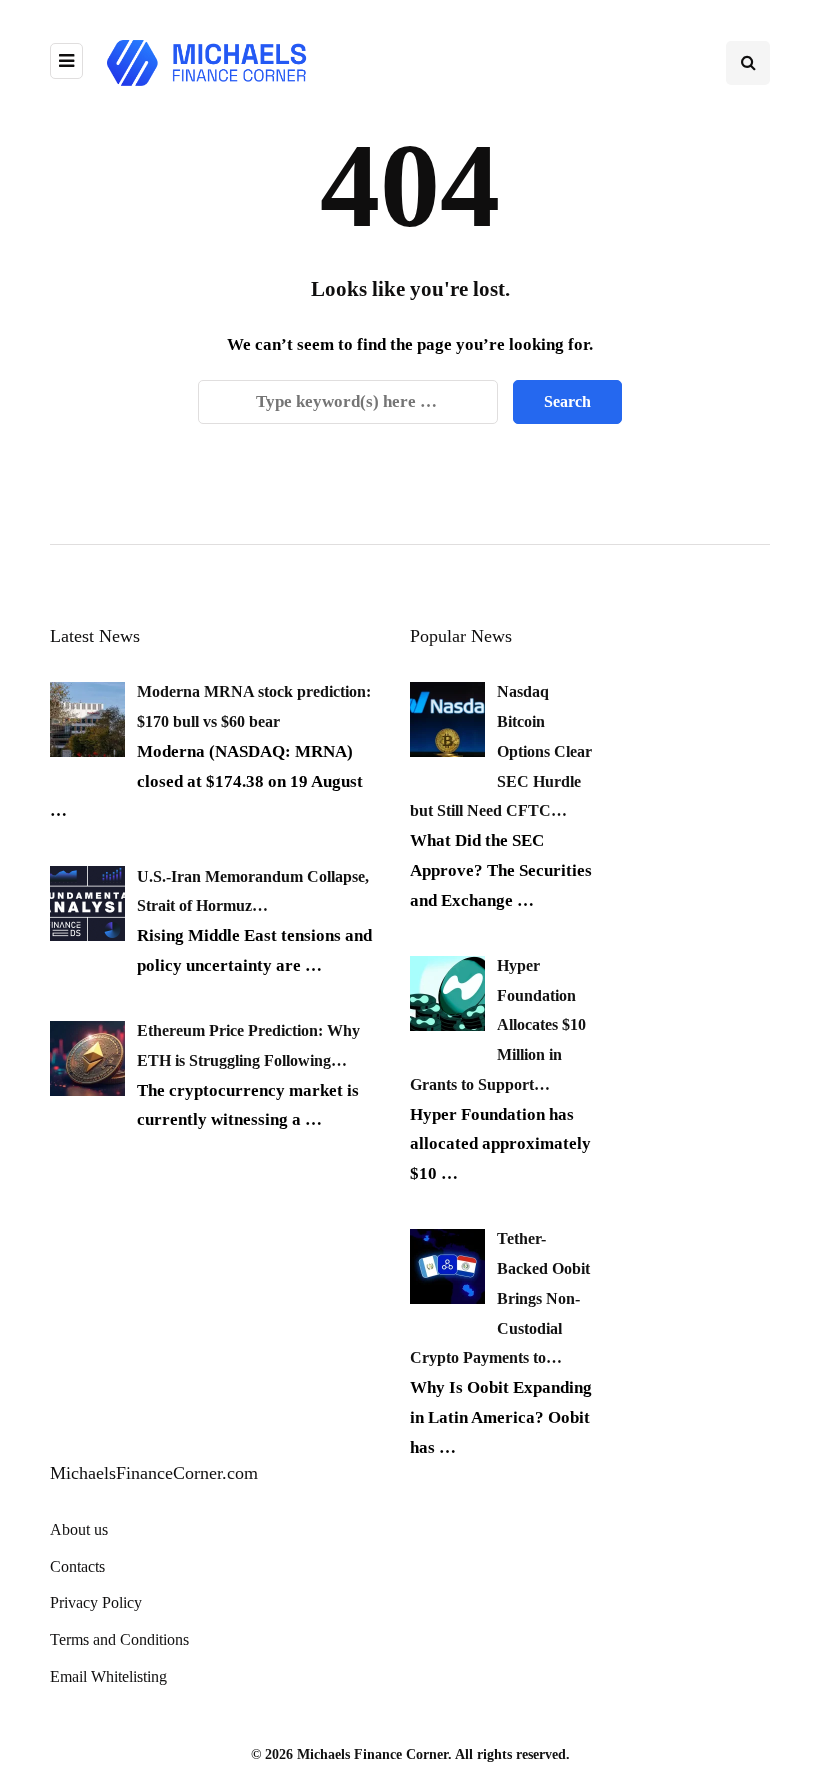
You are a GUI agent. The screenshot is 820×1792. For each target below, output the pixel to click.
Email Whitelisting (108, 1676)
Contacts (77, 1566)
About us (79, 1529)
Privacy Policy (96, 1602)
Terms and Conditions (119, 1639)
